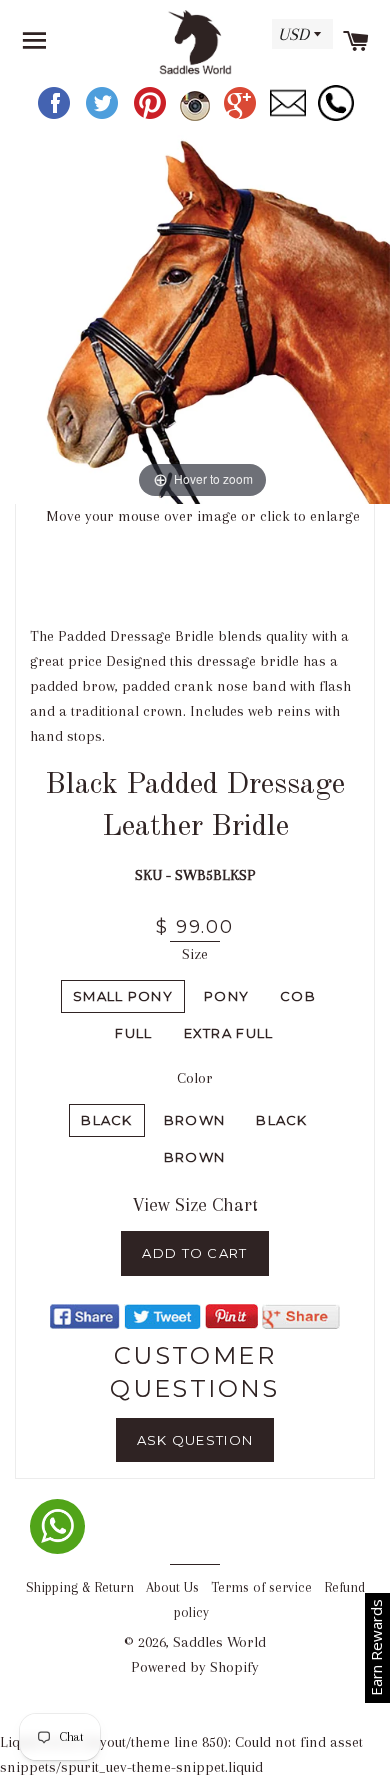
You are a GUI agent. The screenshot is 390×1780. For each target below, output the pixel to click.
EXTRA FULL (229, 1033)
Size (195, 954)
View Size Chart (195, 1205)
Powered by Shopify (195, 1667)
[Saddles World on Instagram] (197, 116)
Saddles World (219, 1642)
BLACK (282, 1120)
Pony (226, 996)
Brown (195, 1120)
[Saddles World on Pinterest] (152, 116)
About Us (172, 1587)
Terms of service (261, 1587)
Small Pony (123, 996)
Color (195, 1078)
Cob (298, 996)
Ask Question (195, 1440)
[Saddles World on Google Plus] (242, 116)
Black (107, 1120)
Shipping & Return (80, 1587)
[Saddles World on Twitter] (104, 116)
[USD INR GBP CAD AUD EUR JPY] (299, 41)
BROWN (195, 1157)
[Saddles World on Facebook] (56, 116)
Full (133, 1033)
